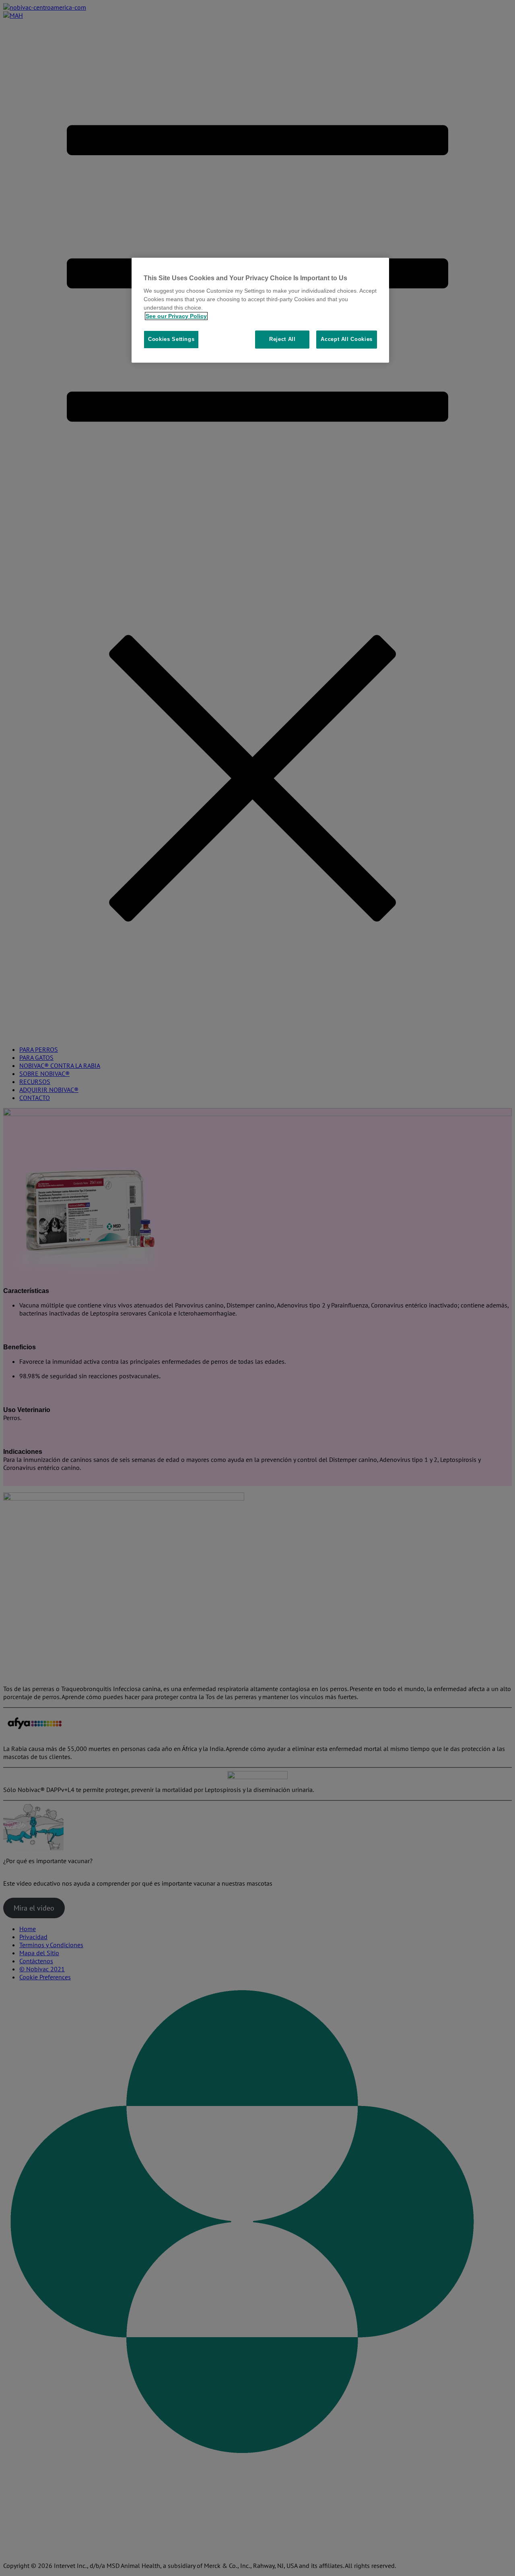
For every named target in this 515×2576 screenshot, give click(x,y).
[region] (260, 310)
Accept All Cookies (347, 339)
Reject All (282, 339)
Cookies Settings (171, 339)
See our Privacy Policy (176, 316)
